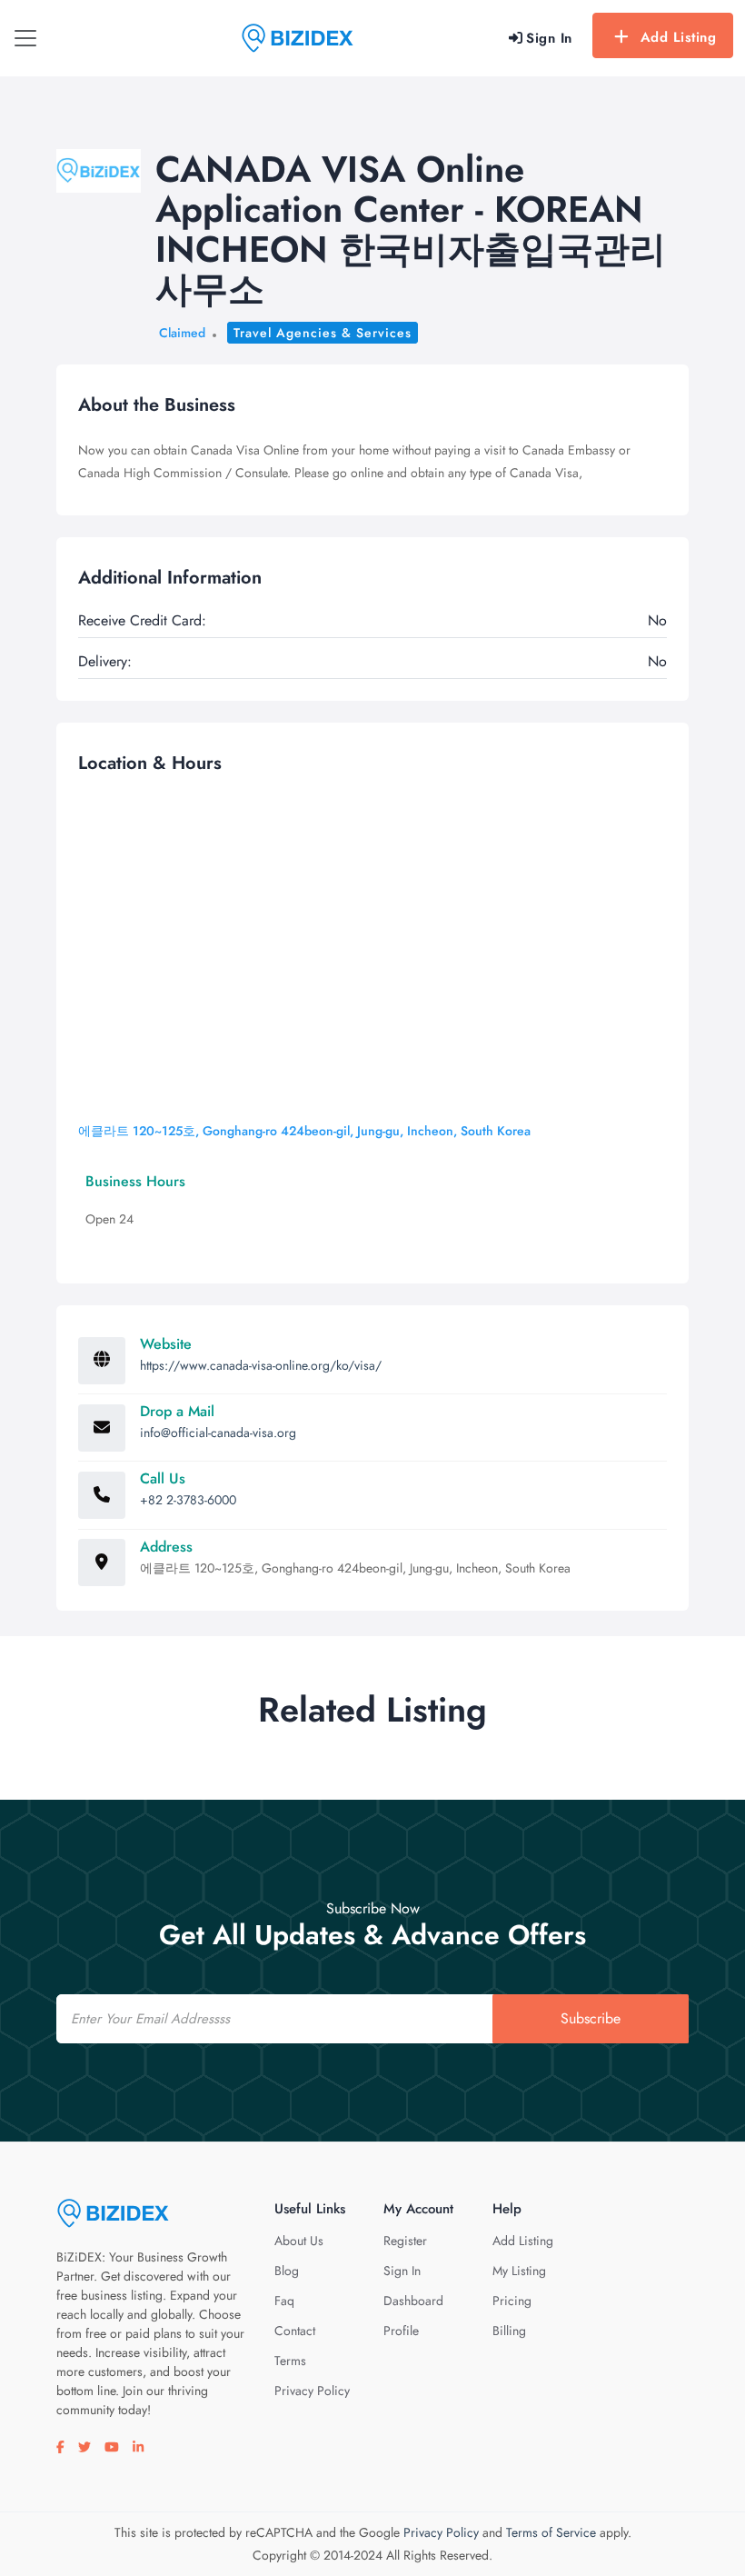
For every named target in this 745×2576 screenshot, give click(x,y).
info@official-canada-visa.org (218, 1433)
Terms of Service (551, 2532)
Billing (509, 2331)
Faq (284, 2301)
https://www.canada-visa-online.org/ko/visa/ (261, 1365)
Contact (295, 2331)
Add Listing (679, 37)
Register (405, 2241)
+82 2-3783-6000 (188, 1500)
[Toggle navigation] (25, 38)
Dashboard (413, 2301)
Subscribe (591, 2018)
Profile (401, 2331)
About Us (299, 2241)
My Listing (519, 2271)
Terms (290, 2361)
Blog (287, 2271)
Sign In (402, 2271)
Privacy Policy (312, 2391)
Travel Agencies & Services (323, 333)
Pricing (512, 2301)
